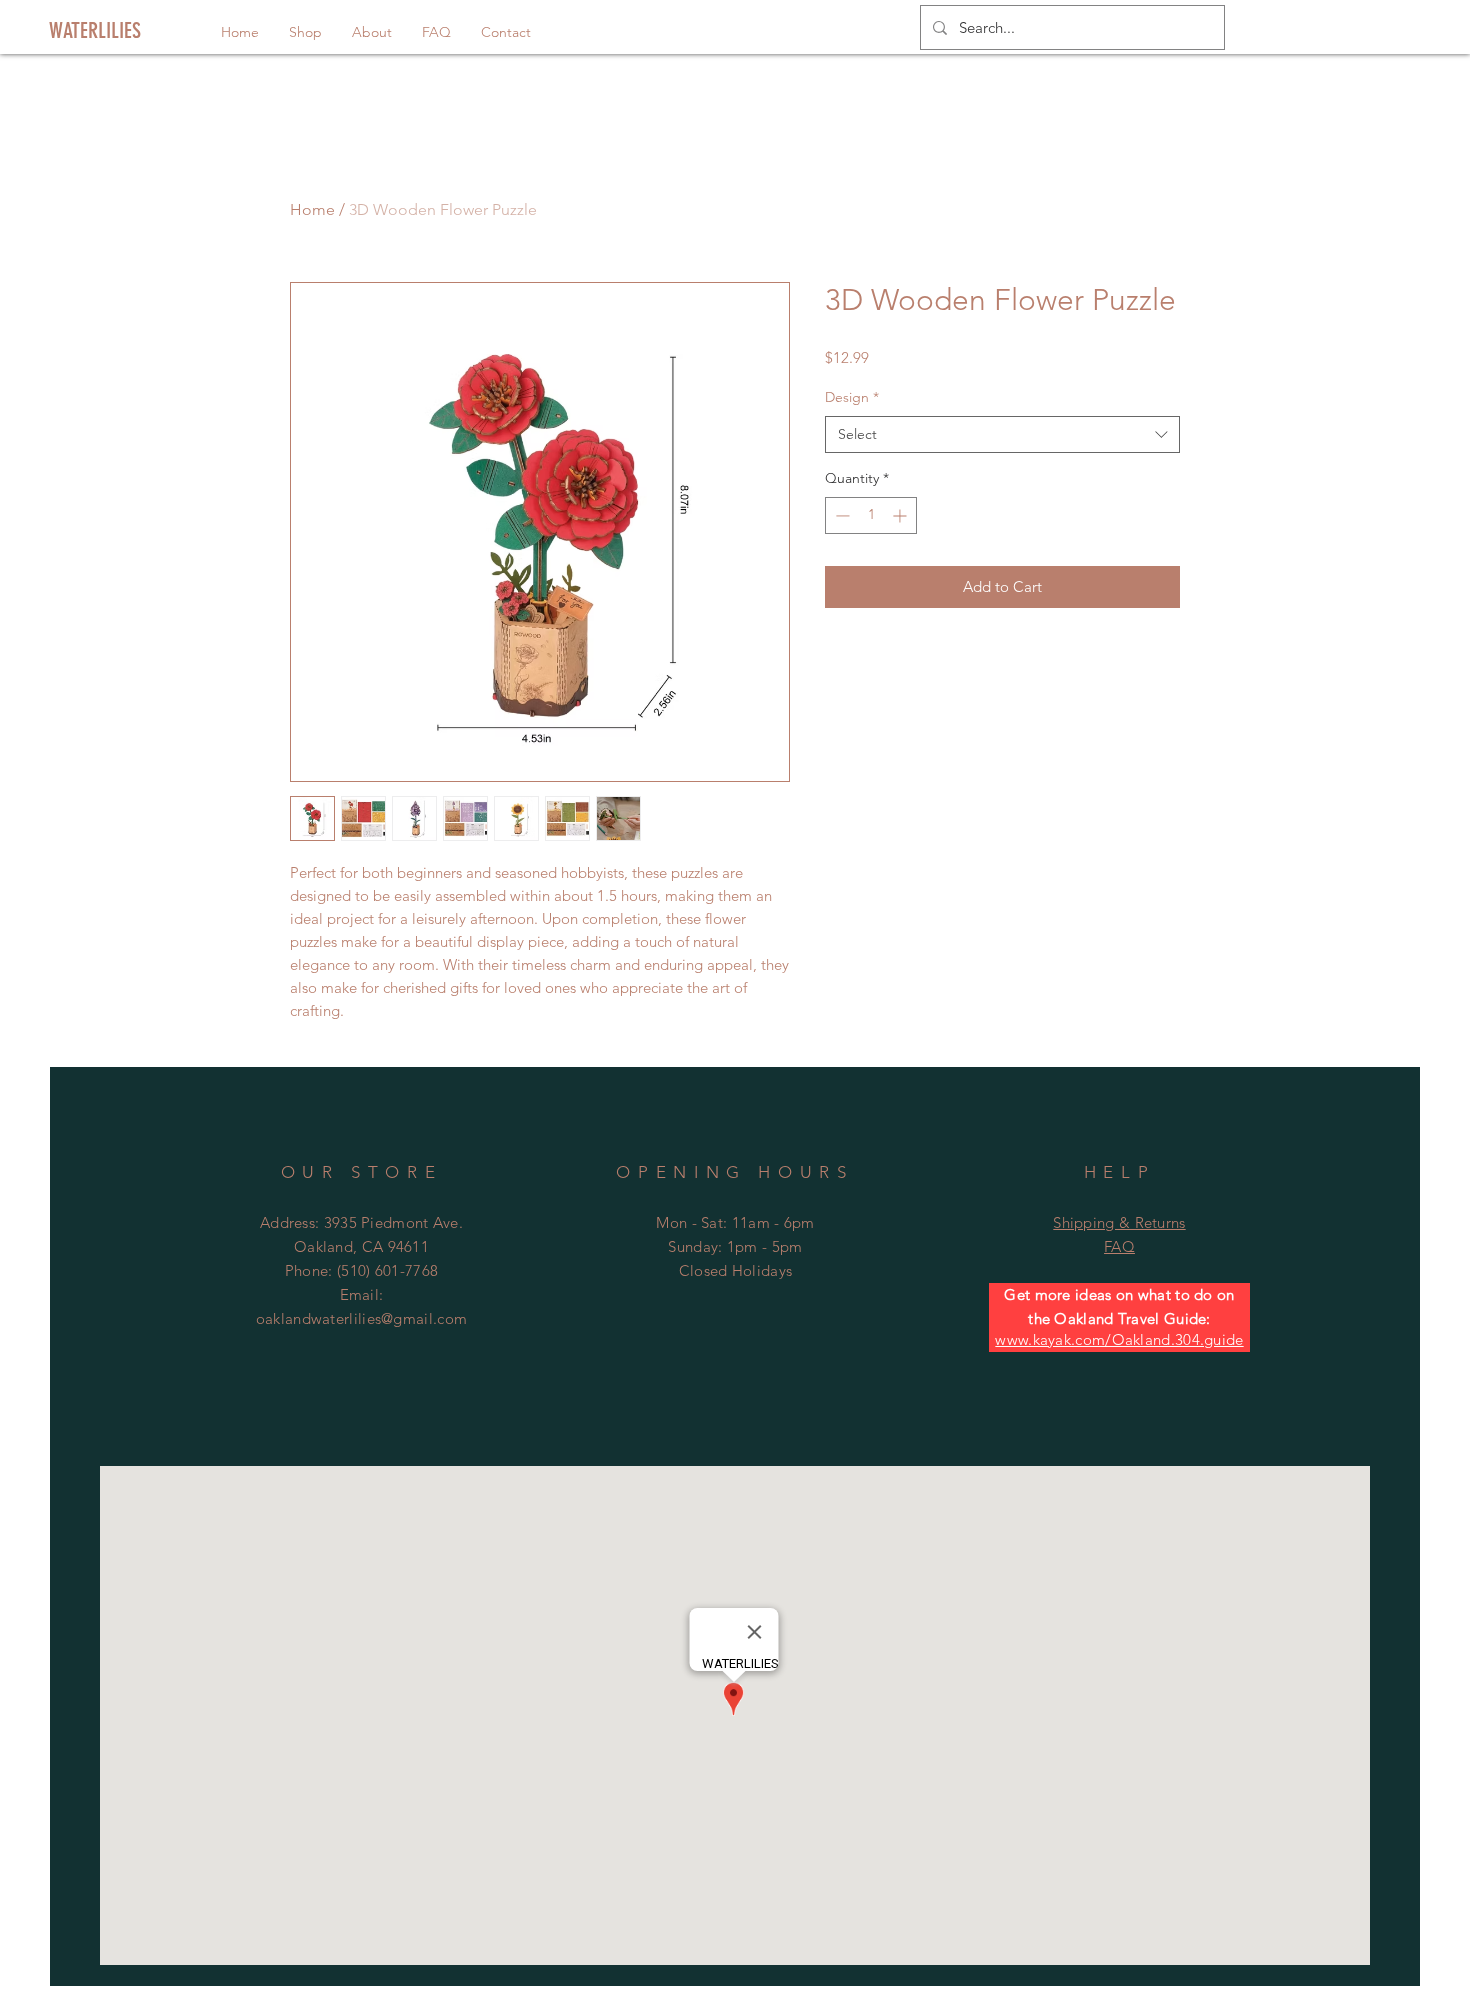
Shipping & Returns (1119, 1222)
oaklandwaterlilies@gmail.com (361, 1318)
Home (312, 209)
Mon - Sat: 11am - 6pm (735, 1222)
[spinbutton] (871, 515)
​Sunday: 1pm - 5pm (735, 1246)
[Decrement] (840, 515)
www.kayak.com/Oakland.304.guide (1119, 1339)
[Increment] (901, 515)
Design (852, 397)
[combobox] (1002, 435)
